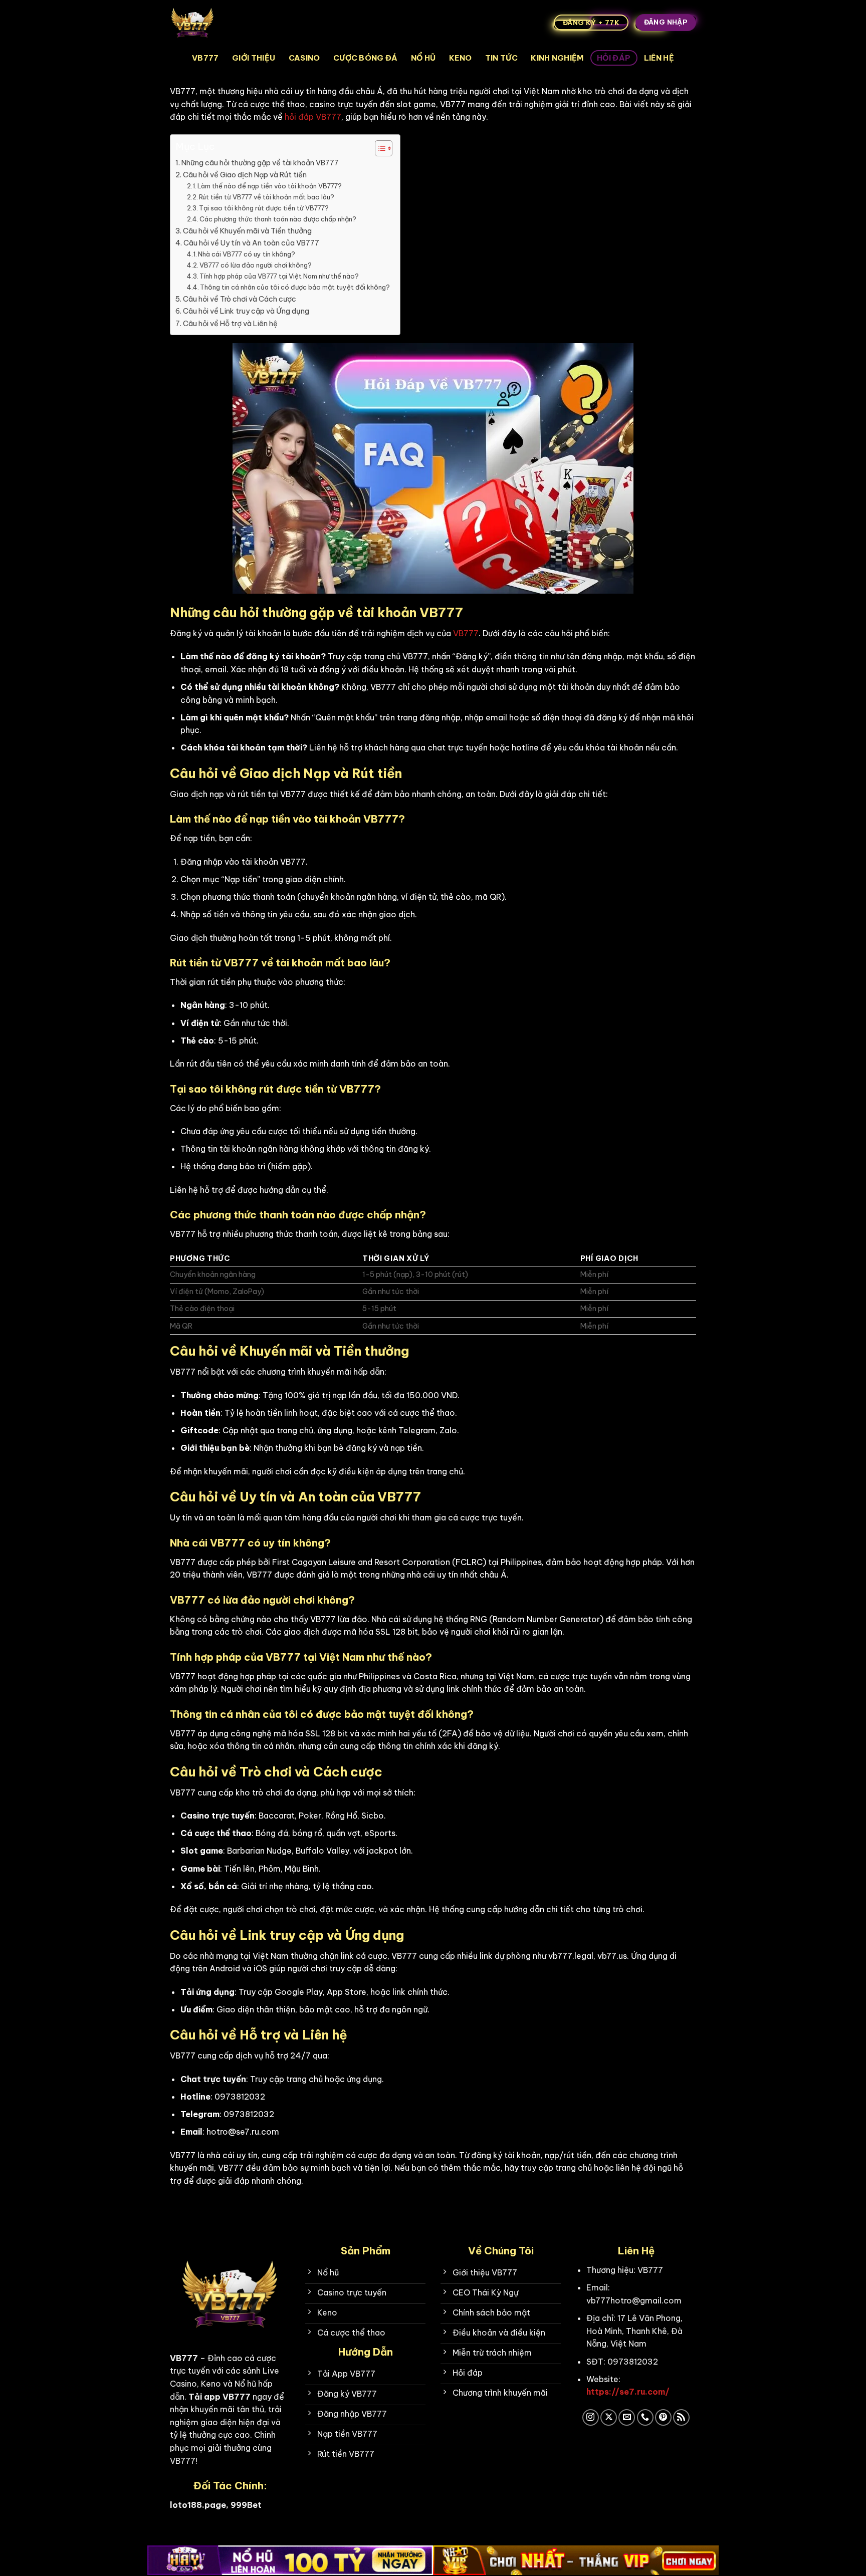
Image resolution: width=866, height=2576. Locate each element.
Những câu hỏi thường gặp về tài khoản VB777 (260, 163)
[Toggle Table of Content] (379, 148)
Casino (304, 58)
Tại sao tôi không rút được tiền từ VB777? (264, 208)
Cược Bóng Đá (366, 58)
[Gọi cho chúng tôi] (645, 2417)
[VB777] (220, 23)
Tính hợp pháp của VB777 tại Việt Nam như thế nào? (279, 276)
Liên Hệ (659, 58)
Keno (460, 58)
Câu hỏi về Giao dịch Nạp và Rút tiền (245, 175)
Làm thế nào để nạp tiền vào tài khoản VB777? (270, 186)
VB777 (205, 58)
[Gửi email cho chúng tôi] (627, 2417)
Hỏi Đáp (614, 58)
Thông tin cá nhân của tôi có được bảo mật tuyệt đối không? (295, 287)
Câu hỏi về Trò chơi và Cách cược (240, 299)
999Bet (246, 2505)
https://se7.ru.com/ (628, 2392)
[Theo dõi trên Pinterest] (663, 2417)
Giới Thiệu (254, 58)
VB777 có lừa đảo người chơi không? (256, 265)
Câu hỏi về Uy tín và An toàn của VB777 (251, 243)
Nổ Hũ (423, 58)
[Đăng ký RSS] (681, 2417)
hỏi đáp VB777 (313, 117)
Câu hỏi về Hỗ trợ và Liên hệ (230, 324)
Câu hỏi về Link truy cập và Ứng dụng (246, 311)
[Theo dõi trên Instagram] (591, 2417)
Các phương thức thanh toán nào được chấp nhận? (278, 219)
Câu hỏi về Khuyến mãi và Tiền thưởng (247, 231)
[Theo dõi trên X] (609, 2417)
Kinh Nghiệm (557, 58)
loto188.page (198, 2505)
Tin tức (501, 58)
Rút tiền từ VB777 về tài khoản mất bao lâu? (267, 197)
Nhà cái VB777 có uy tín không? (247, 254)
